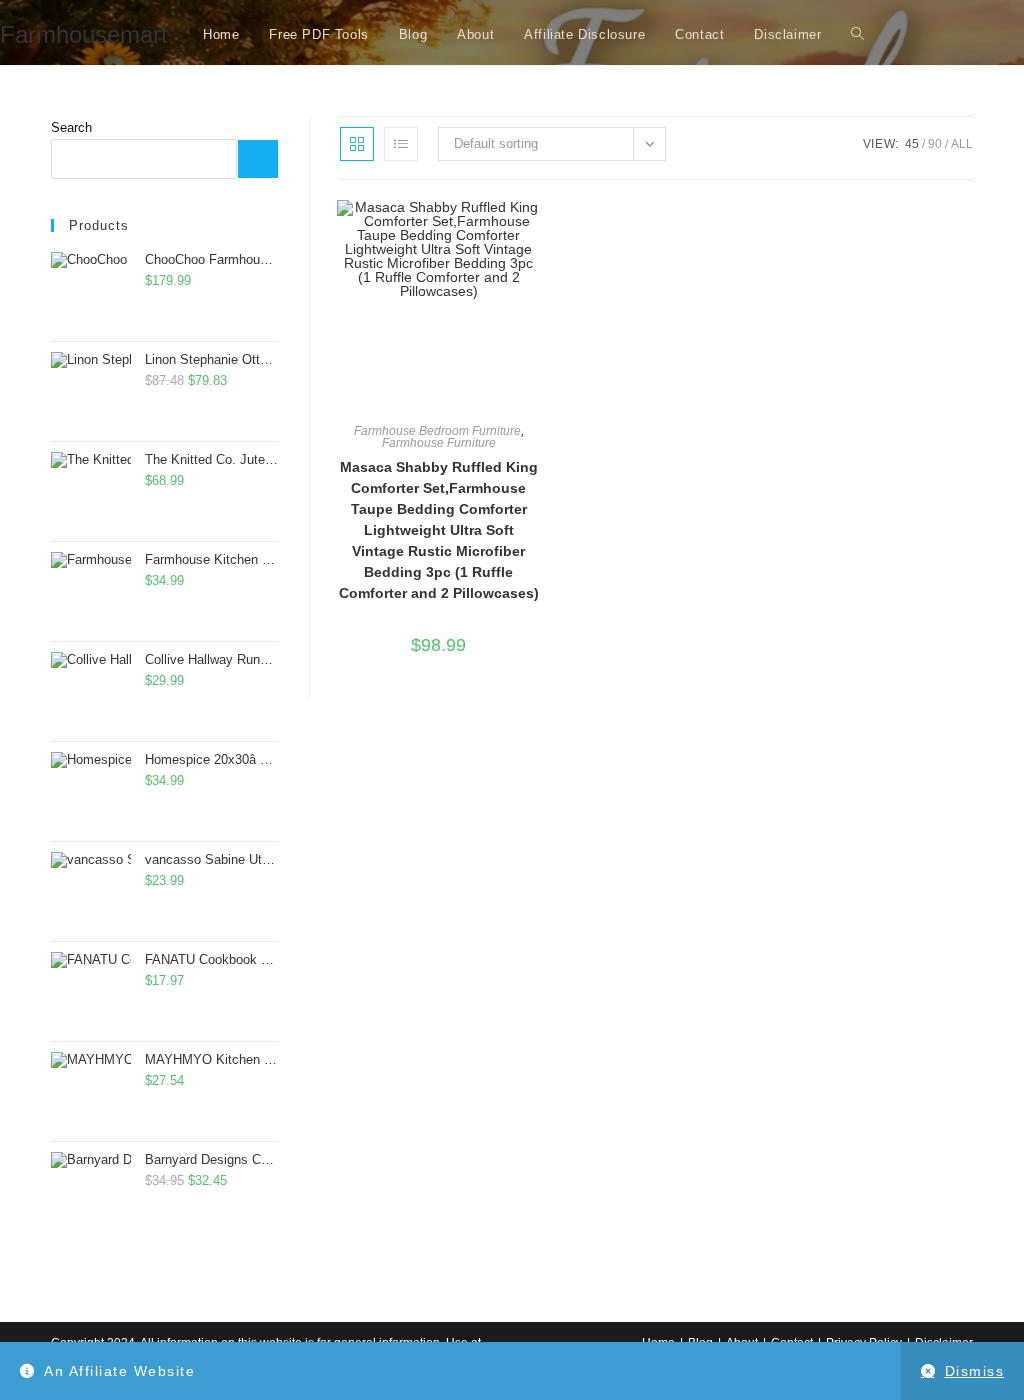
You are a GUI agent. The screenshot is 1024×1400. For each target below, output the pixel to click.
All (962, 144)
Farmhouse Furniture (439, 443)
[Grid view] (357, 144)
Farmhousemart (84, 34)
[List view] (401, 144)
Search (71, 127)
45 (912, 144)
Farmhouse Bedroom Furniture (437, 431)
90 (935, 144)
